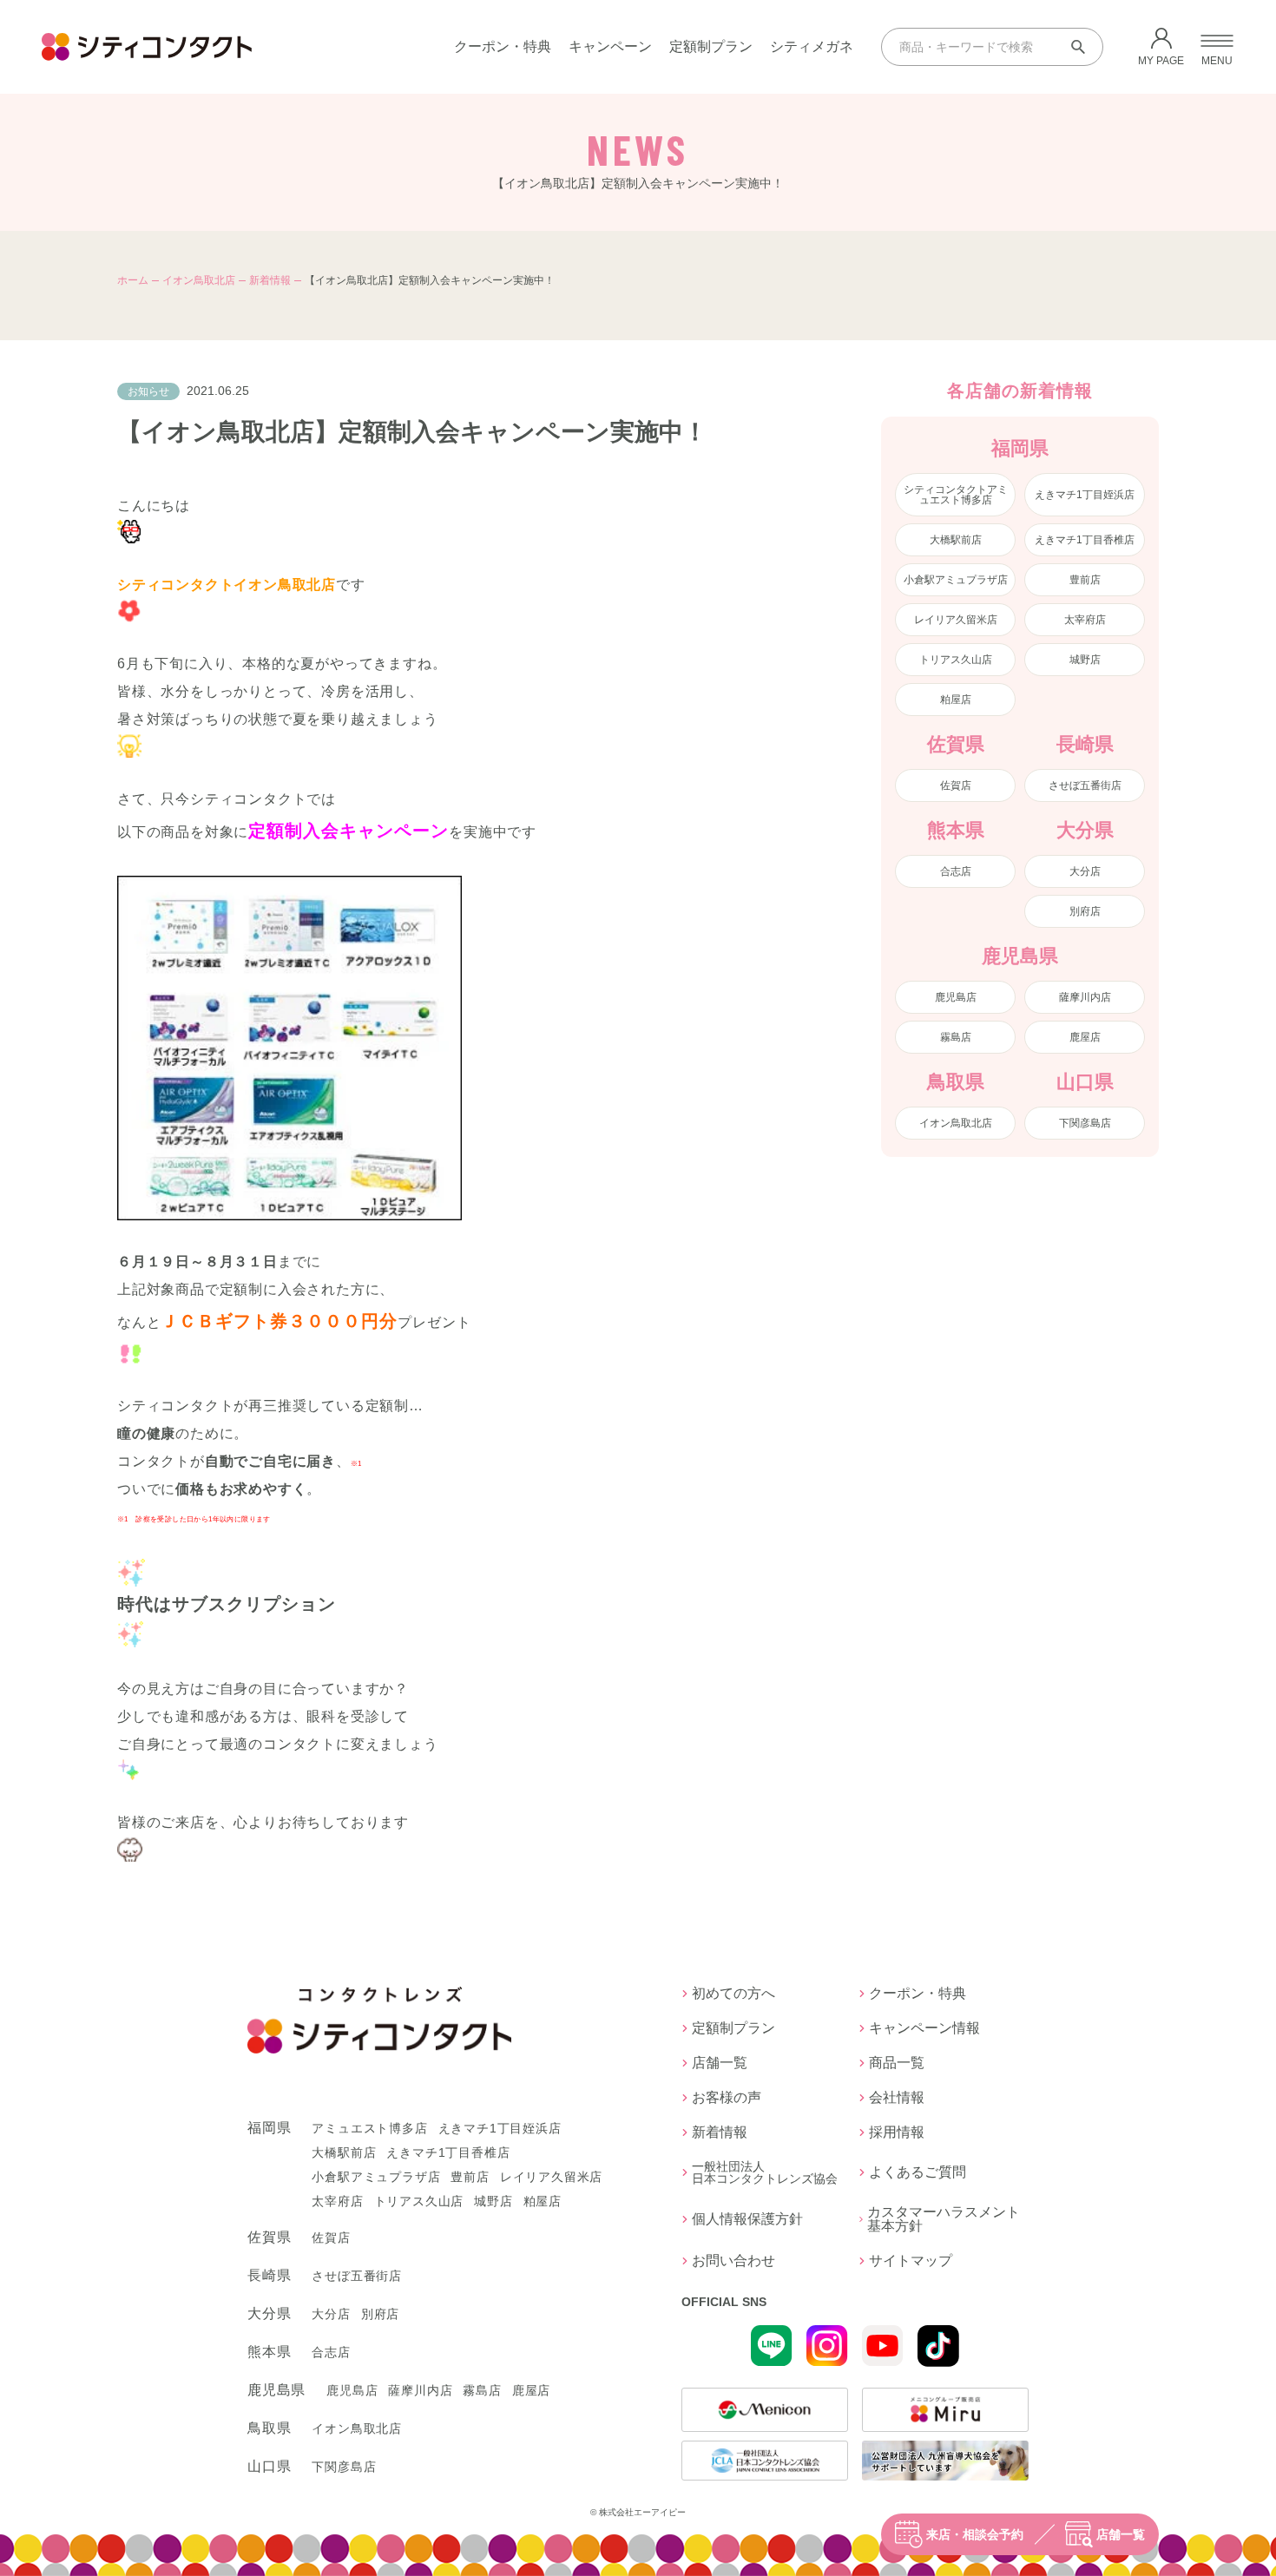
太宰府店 (1085, 620)
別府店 (1085, 911)
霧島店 (956, 1037)
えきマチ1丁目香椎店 (1085, 540)
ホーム (133, 280)
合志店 (956, 871)
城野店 (1085, 660)
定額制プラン (711, 46)
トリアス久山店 (956, 660)
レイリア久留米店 (956, 620)
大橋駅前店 (956, 540)
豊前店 (1085, 580)
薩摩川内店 (1085, 997)
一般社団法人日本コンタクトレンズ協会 (765, 2172)
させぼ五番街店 (1085, 785)
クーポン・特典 (503, 46)
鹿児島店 (956, 997)
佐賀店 (956, 785)
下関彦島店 (1085, 1123)
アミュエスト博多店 (369, 2128)
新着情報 (270, 280)
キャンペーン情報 (924, 2028)
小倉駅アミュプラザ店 (956, 580)
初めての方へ (733, 1994)
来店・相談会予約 (975, 2534)
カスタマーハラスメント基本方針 (944, 2219)
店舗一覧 (1121, 2534)
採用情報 (897, 2132)
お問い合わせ (733, 2261)
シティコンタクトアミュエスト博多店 (956, 495)
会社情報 (897, 2098)
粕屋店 (956, 700)
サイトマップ (911, 2261)
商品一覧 (897, 2063)
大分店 (1085, 871)
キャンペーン (610, 46)
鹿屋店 (1085, 1037)
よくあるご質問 (918, 2172)
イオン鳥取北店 (199, 280)
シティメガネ (812, 46)
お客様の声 (727, 2098)
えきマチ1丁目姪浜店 (1085, 495)
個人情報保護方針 (747, 2219)
